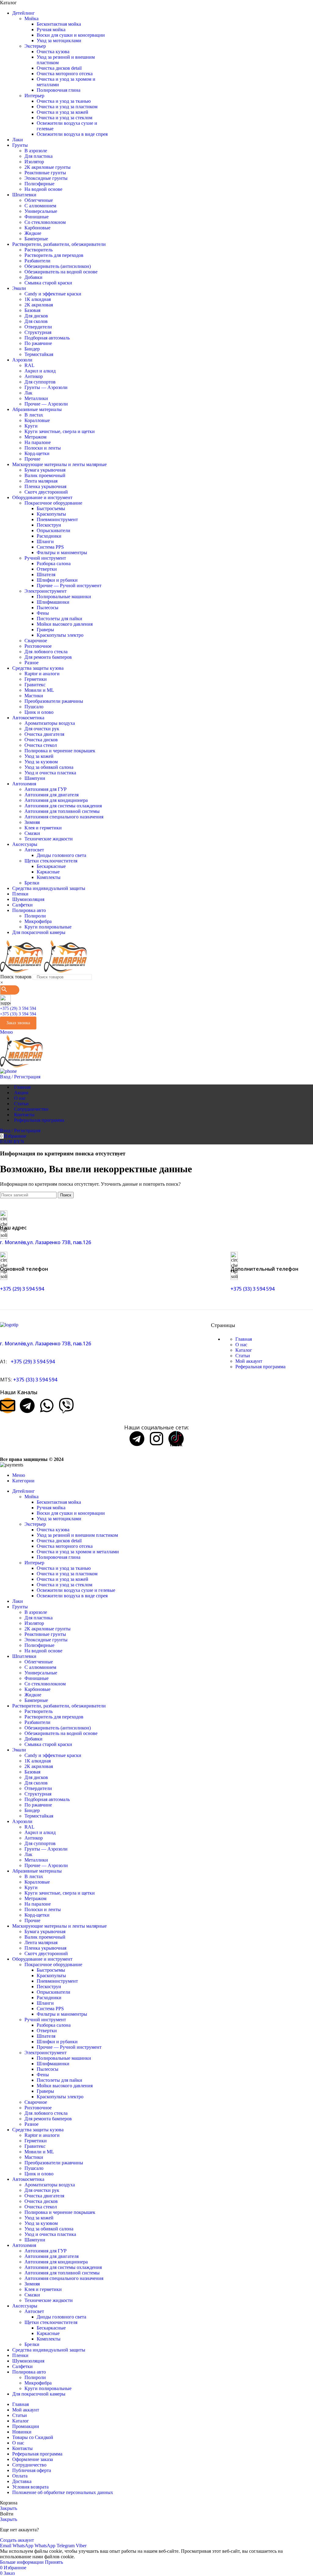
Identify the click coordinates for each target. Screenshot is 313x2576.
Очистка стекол (41, 745)
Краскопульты (51, 514)
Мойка (31, 19)
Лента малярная (41, 481)
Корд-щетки (37, 453)
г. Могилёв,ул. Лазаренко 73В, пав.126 (46, 1242)
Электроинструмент (46, 591)
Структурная (38, 332)
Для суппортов (40, 382)
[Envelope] (8, 1406)
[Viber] (66, 1406)
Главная (244, 1339)
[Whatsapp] (47, 1406)
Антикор (34, 376)
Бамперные (36, 239)
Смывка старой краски (48, 283)
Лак (28, 393)
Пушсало (34, 707)
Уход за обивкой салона (49, 767)
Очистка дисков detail (59, 68)
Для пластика (39, 156)
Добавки (33, 277)
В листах (34, 415)
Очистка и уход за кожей (63, 112)
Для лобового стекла (46, 652)
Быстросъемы (51, 508)
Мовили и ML (39, 690)
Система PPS (50, 547)
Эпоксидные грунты (46, 178)
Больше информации (22, 2562)
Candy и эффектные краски (53, 294)
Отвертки (47, 569)
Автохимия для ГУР (46, 789)
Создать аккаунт (17, 2540)
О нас (241, 1345)
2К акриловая (39, 305)
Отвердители (38, 327)
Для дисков (36, 316)
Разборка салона (54, 563)
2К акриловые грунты (48, 167)
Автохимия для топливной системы (62, 811)
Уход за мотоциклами (59, 41)
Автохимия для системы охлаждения (63, 806)
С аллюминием (40, 206)
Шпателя (46, 575)
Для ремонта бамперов (48, 657)
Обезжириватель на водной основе (61, 272)
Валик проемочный (45, 475)
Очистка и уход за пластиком (67, 107)
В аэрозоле (36, 151)
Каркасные (48, 872)
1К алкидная (38, 299)
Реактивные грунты (45, 173)
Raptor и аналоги (42, 674)
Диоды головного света (61, 855)
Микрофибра (38, 921)
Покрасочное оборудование (53, 503)
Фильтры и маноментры (62, 552)
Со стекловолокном (45, 222)
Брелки (32, 883)
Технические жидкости (49, 839)
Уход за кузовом (41, 762)
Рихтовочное (38, 646)
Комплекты (49, 877)
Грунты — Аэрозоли (46, 387)
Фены (43, 613)
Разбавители (37, 261)
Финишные (37, 217)
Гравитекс (35, 685)
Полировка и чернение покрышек (60, 751)
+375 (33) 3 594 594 (18, 1014)
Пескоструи (49, 525)
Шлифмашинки (53, 602)
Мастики (34, 696)
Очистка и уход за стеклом (64, 118)
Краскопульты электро (60, 635)
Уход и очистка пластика (50, 773)
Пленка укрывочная (45, 486)
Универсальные (41, 211)
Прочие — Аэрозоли (46, 404)
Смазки (32, 833)
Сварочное (36, 641)
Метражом (35, 437)
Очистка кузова (53, 52)
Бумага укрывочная (45, 470)
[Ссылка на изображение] (9, 1325)
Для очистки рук (42, 729)
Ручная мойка (51, 30)
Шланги (45, 541)
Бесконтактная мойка (59, 24)
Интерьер (34, 96)
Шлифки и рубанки (57, 580)
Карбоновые (37, 228)
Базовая (32, 310)
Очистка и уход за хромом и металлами (78, 1552)
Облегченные (39, 200)
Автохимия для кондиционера (56, 800)
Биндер (32, 349)
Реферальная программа (260, 1367)
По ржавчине (38, 343)
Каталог (244, 1350)
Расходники (49, 536)
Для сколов (36, 321)
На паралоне (38, 442)
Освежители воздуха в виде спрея (72, 134)
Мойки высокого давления (65, 624)
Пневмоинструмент (57, 519)
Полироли (35, 916)
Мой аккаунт (249, 1361)
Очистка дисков (41, 740)
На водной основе (43, 189)
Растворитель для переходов (54, 255)
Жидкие (33, 233)
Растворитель (39, 250)
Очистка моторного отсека (65, 74)
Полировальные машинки (64, 597)
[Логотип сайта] (22, 971)
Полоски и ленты (43, 448)
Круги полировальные (48, 927)
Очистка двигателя (44, 734)
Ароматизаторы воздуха (50, 723)
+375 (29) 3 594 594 (18, 1008)
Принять (54, 2562)
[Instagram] (156, 1439)
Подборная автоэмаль (47, 338)
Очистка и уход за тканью (64, 101)
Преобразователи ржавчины (54, 701)
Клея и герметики (43, 828)
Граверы (45, 630)
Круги (31, 426)
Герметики (36, 679)
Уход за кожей (39, 756)
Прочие (32, 459)
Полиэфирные (39, 184)
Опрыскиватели (53, 530)
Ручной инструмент (45, 558)
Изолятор (34, 162)
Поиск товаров (16, 977)
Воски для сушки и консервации (71, 35)
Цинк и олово (39, 712)
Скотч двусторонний (46, 492)
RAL (29, 365)
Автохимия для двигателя (52, 795)
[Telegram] (27, 1406)
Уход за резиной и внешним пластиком (77, 1535)
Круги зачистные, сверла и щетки (60, 431)
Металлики (36, 398)
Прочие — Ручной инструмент (69, 586)
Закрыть (9, 2508)
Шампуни (35, 778)
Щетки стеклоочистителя (51, 861)
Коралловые (37, 420)
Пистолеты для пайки (59, 619)
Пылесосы (48, 608)
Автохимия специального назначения (64, 817)
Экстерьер (35, 46)
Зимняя (32, 822)
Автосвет (34, 850)
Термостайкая (39, 354)
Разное (31, 663)
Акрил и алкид (40, 371)
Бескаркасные (51, 866)
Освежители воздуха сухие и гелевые (76, 1590)
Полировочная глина (59, 90)
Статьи (243, 1356)
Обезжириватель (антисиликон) (58, 266)
